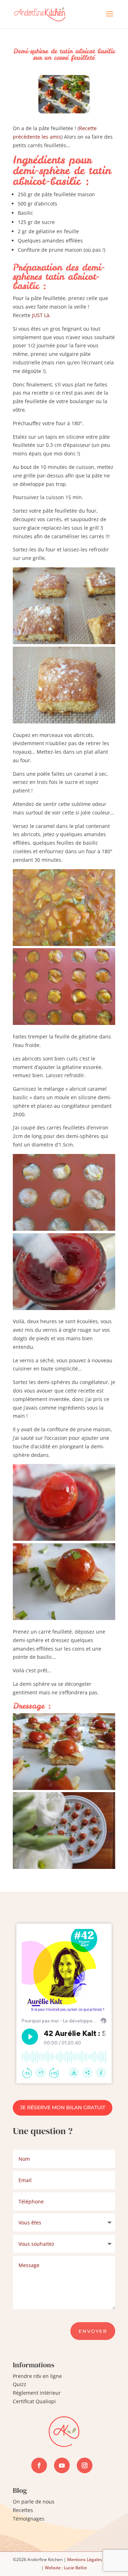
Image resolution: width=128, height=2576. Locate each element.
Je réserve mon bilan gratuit (63, 2107)
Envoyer (93, 2331)
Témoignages (29, 2519)
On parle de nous (34, 2502)
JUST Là (41, 315)
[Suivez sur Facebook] (39, 2465)
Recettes (23, 2510)
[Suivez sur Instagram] (85, 2465)
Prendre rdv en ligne (37, 2376)
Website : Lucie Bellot (66, 2568)
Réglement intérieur (37, 2393)
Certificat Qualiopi (34, 2401)
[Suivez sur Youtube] (62, 2465)
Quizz (20, 2384)
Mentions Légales (85, 2559)
